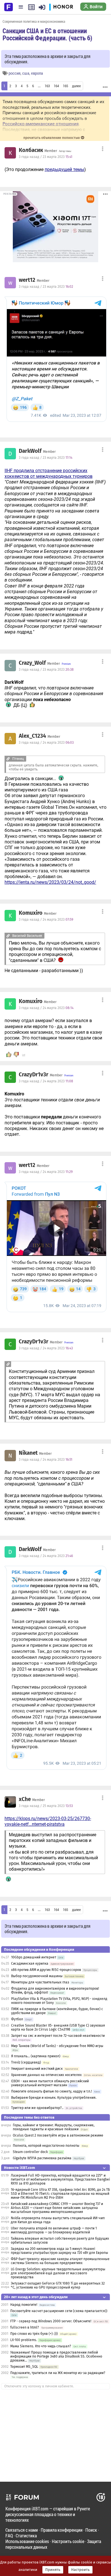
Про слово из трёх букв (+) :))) (34, 2334)
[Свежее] (31, 7)
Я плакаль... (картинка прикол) (36, 2056)
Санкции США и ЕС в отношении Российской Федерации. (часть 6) (47, 34)
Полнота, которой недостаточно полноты (46, 2146)
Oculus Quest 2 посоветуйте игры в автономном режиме (58, 2135)
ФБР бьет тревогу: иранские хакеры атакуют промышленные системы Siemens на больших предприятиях (60, 2261)
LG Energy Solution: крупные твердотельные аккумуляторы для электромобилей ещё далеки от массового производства (58, 2273)
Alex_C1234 (32, 736)
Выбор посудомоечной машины (37, 1976)
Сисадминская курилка (30, 1964)
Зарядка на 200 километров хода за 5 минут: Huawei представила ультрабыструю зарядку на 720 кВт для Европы (59, 2251)
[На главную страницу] (9, 7)
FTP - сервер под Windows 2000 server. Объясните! (51, 2321)
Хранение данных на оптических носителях (46, 2075)
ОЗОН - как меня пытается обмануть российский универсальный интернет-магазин (50, 2083)
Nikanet (28, 1453)
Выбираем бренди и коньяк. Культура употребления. (54, 2098)
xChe (25, 1799)
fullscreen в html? (25, 2327)
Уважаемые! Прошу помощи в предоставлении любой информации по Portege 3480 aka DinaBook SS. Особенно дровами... (56, 2356)
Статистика (26, 2536)
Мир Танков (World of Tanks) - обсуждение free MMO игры (57, 2046)
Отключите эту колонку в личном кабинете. (39, 2386)
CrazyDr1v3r (34, 1075)
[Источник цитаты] (74, 700)
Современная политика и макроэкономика (34, 21)
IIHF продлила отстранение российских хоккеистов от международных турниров (49, 473)
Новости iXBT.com (19, 2168)
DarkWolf (30, 451)
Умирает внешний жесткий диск (37, 2069)
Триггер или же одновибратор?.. (37, 2108)
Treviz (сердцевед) (26, 2062)
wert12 (27, 280)
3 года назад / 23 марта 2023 (46, 157)
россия (15, 73)
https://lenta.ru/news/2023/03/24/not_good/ (50, 882)
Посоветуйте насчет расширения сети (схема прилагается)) (59, 2311)
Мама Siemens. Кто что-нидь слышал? (41, 2346)
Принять (53, 2570)
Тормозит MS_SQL (24, 2367)
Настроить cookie (68, 2541)
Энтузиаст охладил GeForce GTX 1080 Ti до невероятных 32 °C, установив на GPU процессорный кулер (58, 2285)
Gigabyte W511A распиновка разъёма (42, 2158)
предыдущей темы (64, 169)
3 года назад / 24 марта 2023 (46, 743)
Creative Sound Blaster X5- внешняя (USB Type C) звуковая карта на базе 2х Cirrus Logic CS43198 (58, 2027)
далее (76, 86)
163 (47, 86)
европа (37, 73)
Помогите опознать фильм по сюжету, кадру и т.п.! (52, 2091)
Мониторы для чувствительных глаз (40, 1982)
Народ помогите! (24, 2305)
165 (65, 86)
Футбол (17, 2019)
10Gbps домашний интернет (34, 1957)
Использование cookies (27, 2541)
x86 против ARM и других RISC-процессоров (46, 1970)
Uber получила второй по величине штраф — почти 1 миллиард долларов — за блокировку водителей (54, 2230)
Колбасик (31, 150)
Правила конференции (62, 2530)
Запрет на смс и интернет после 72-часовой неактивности (58, 2036)
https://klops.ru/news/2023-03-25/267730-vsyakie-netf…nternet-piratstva (48, 1821)
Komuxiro (31, 913)
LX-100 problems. (24, 2340)
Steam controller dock (30, 2152)
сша (26, 73)
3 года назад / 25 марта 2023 (46, 1806)
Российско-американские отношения (41, 124)
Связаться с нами (22, 2530)
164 (56, 86)
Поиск (91, 2530)
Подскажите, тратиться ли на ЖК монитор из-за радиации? (58, 2373)
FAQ (9, 2536)
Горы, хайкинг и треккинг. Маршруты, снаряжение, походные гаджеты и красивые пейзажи (54, 2127)
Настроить (80, 2570)
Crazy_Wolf (32, 663)
